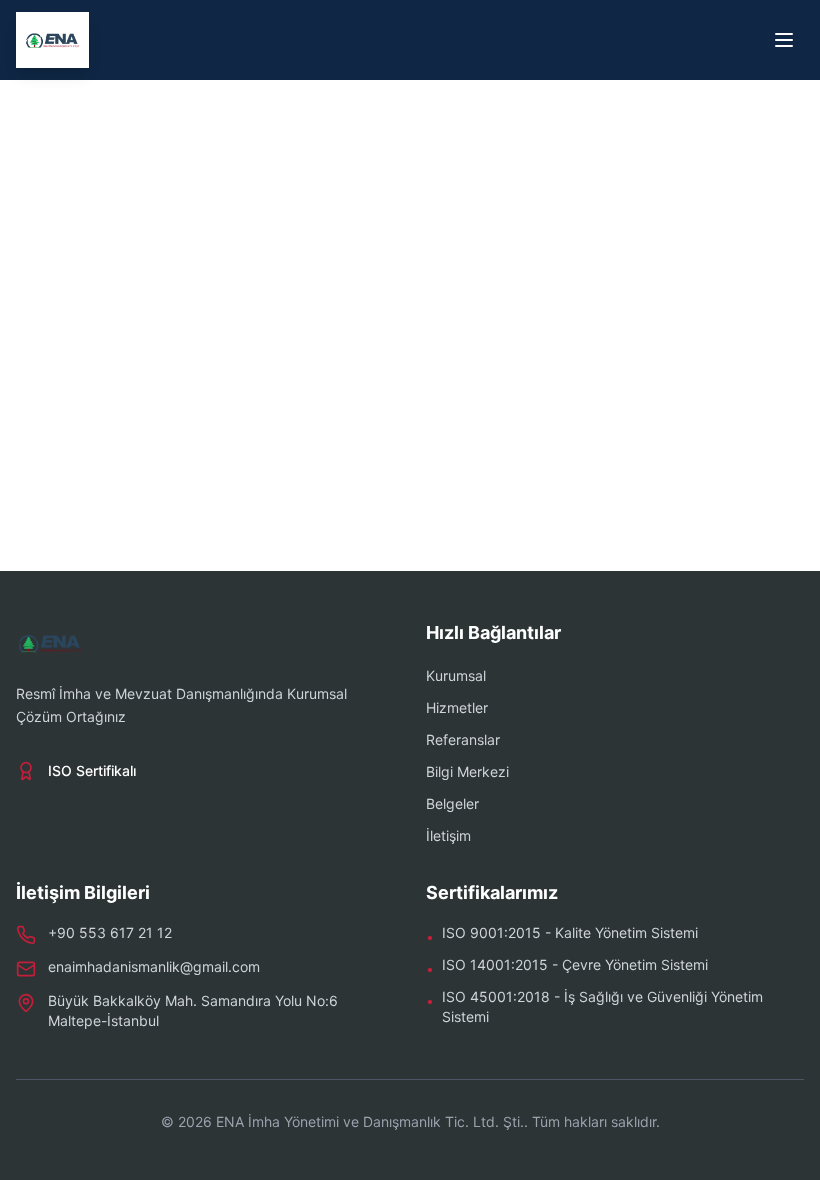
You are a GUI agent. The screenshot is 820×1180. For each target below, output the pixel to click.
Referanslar (463, 739)
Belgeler (452, 803)
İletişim (448, 835)
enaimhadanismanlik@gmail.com (154, 966)
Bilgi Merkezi (467, 771)
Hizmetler (457, 707)
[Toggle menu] (784, 40)
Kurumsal (456, 675)
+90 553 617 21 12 (110, 932)
